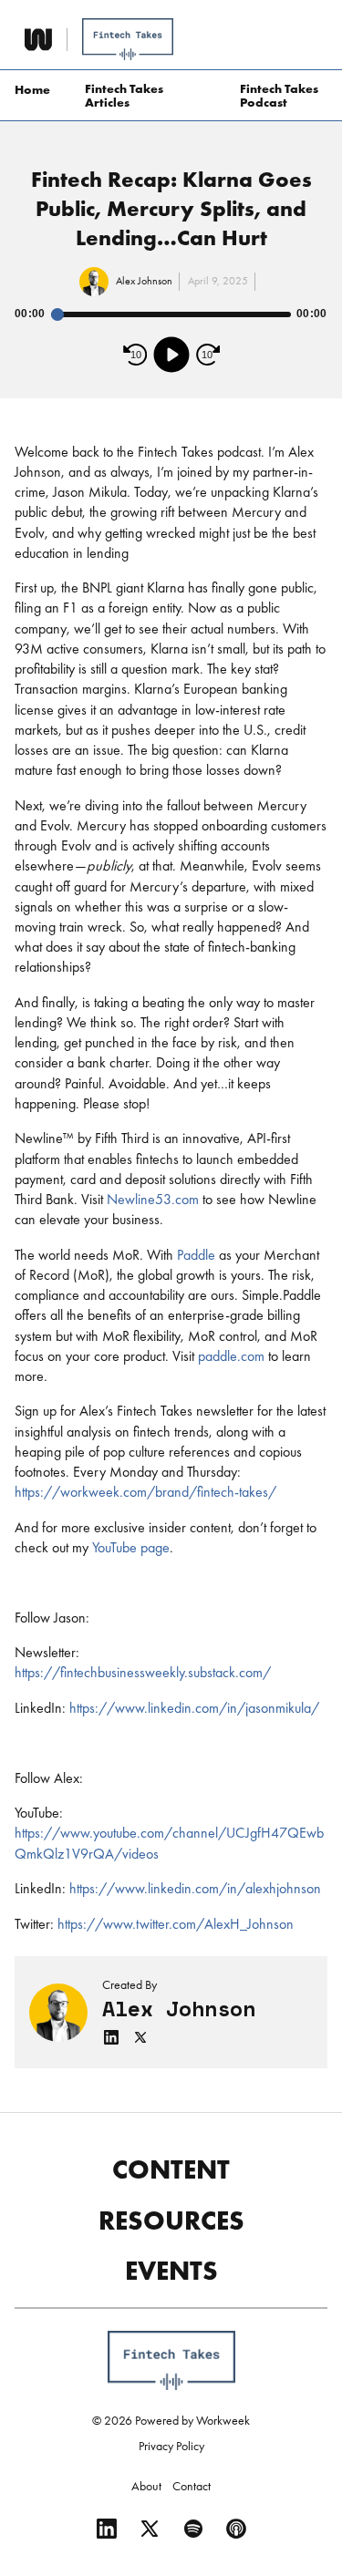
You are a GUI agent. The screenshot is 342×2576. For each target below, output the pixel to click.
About (146, 2486)
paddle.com (231, 1356)
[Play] (171, 355)
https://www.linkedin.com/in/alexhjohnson (195, 1888)
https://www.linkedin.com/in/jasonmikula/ (194, 1708)
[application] (171, 336)
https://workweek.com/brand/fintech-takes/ (145, 1492)
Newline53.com (153, 1199)
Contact (192, 2486)
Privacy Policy (171, 2446)
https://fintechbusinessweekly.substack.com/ (143, 1672)
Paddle (196, 1255)
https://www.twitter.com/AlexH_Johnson (176, 1924)
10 (136, 355)
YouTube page (129, 1547)
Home (32, 89)
